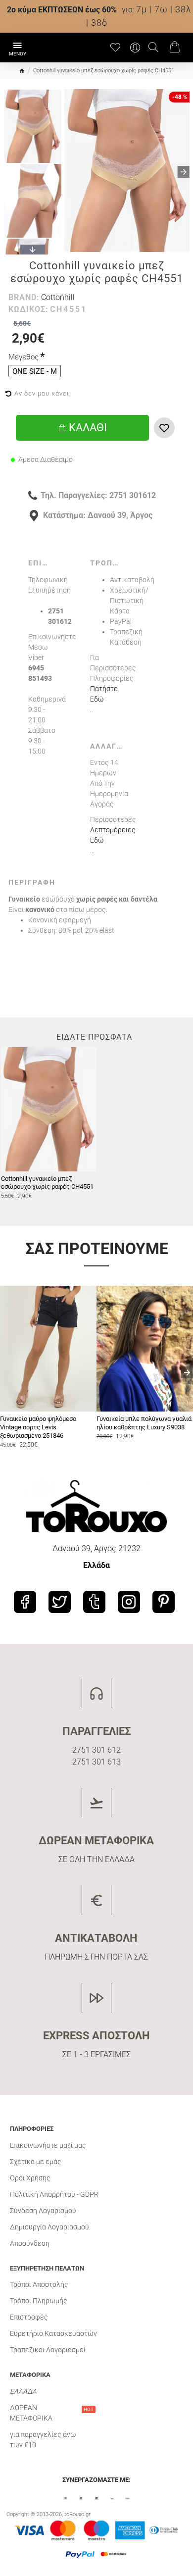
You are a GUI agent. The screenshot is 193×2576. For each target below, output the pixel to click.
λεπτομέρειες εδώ (113, 835)
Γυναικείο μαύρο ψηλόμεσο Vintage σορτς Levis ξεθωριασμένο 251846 (38, 1427)
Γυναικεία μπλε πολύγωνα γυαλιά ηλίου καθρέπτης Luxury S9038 (144, 1423)
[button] (70, 172)
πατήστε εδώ (104, 694)
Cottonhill (58, 297)
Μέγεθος (24, 357)
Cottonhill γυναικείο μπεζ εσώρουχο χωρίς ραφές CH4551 (47, 1183)
